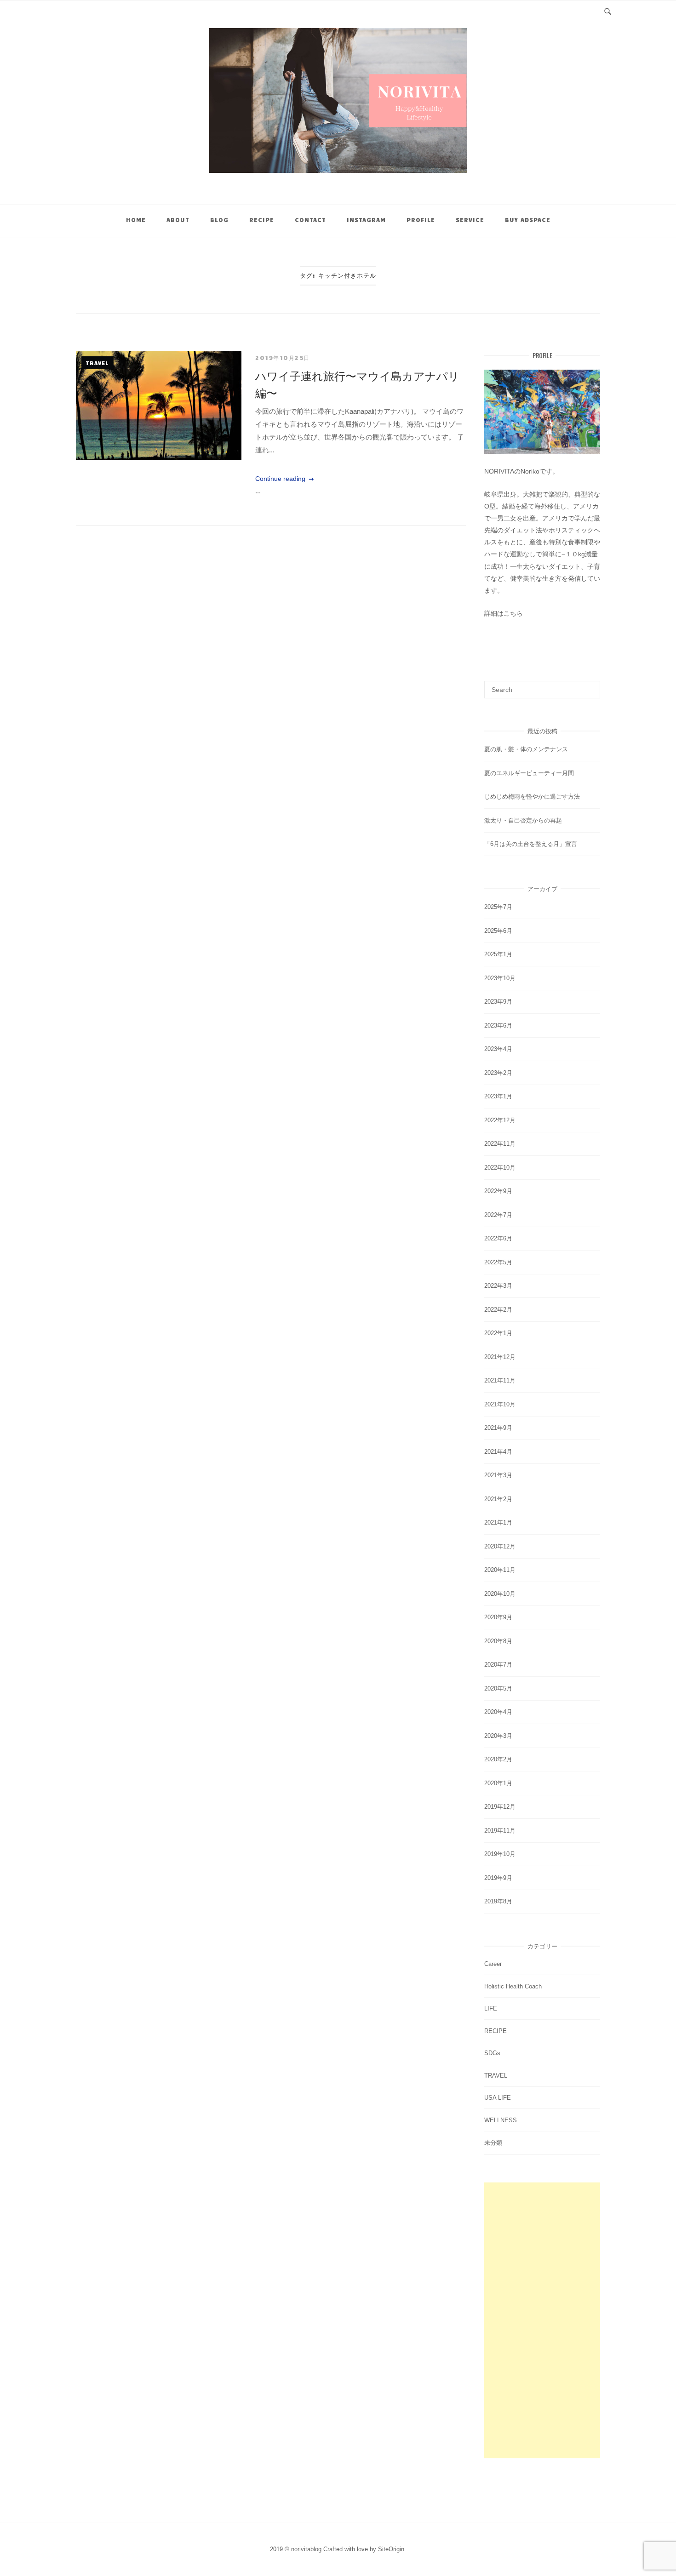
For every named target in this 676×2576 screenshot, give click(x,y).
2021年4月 (498, 1452)
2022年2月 (498, 1310)
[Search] (590, 685)
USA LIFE (498, 2098)
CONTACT (310, 220)
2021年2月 (498, 1499)
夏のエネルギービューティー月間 (529, 773)
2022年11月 (500, 1144)
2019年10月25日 (283, 358)
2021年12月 (500, 1357)
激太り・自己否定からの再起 (523, 820)
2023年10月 (500, 978)
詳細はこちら (504, 613)
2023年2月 (498, 1073)
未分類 (493, 2143)
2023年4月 (498, 1049)
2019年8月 (498, 1901)
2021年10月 (500, 1404)
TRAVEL (97, 363)
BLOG (219, 220)
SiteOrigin (391, 2549)
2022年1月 (498, 1333)
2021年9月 (498, 1428)
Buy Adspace (528, 220)
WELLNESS (501, 2120)
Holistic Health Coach (513, 1986)
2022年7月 (498, 1215)
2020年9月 (498, 1617)
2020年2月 (498, 1759)
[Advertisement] (542, 2320)
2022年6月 (498, 1238)
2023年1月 (498, 1096)
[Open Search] (608, 10)
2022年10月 (500, 1168)
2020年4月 (498, 1712)
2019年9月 (498, 1878)
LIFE (491, 2008)
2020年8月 (498, 1641)
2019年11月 (500, 1831)
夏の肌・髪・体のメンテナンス (526, 749)
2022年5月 (498, 1262)
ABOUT (178, 220)
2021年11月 (500, 1380)
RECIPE (262, 220)
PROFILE (421, 220)
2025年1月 (498, 954)
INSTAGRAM (366, 220)
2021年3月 (498, 1475)
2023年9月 (498, 1002)
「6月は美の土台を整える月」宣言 (531, 844)
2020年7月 (498, 1665)
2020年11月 (500, 1570)
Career (493, 1964)
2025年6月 (498, 931)
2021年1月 (498, 1522)
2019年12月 (500, 1807)
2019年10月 (500, 1854)
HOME (136, 220)
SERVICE (470, 220)
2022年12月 (500, 1120)
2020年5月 (498, 1688)
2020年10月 (500, 1594)
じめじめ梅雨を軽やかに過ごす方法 (532, 797)
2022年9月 (498, 1191)
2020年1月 (498, 1783)
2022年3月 (498, 1286)
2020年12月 (500, 1546)
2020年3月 (498, 1736)
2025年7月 (498, 907)
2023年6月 (498, 1025)
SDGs (492, 2053)
